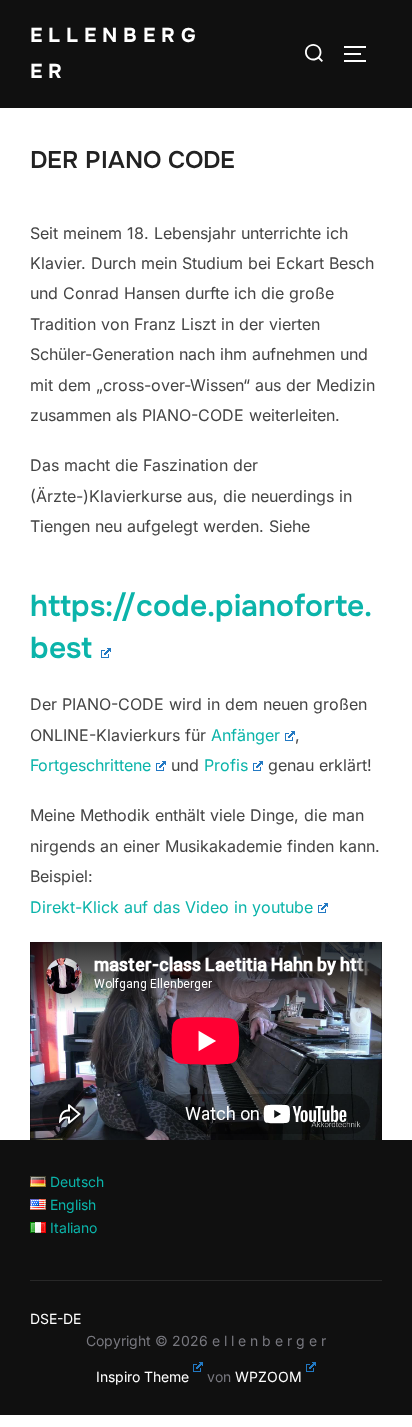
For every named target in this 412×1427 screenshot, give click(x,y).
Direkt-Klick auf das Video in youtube (171, 907)
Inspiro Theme (142, 1376)
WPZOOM (268, 1376)
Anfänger (245, 735)
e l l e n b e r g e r (113, 53)
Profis (226, 765)
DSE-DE (55, 1318)
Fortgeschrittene (90, 765)
